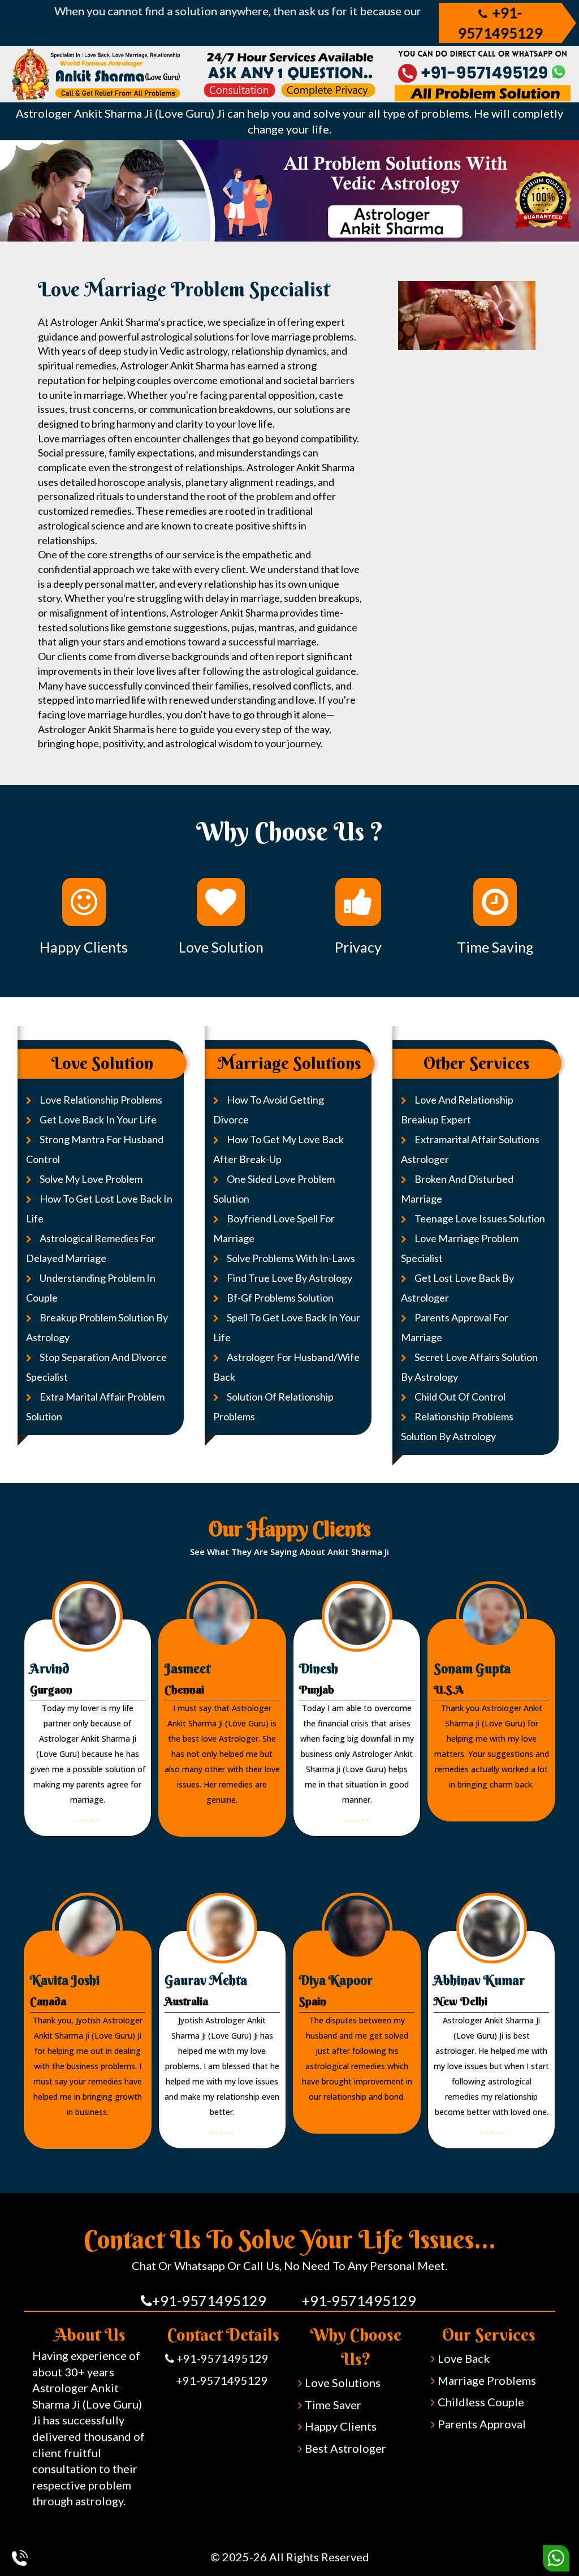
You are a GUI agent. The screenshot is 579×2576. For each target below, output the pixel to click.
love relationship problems (101, 1100)
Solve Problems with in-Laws (291, 1258)
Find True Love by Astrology (289, 1278)
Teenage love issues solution (480, 1218)
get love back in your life (98, 1119)
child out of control (460, 1397)
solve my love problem (91, 1179)
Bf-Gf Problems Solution (280, 1298)
